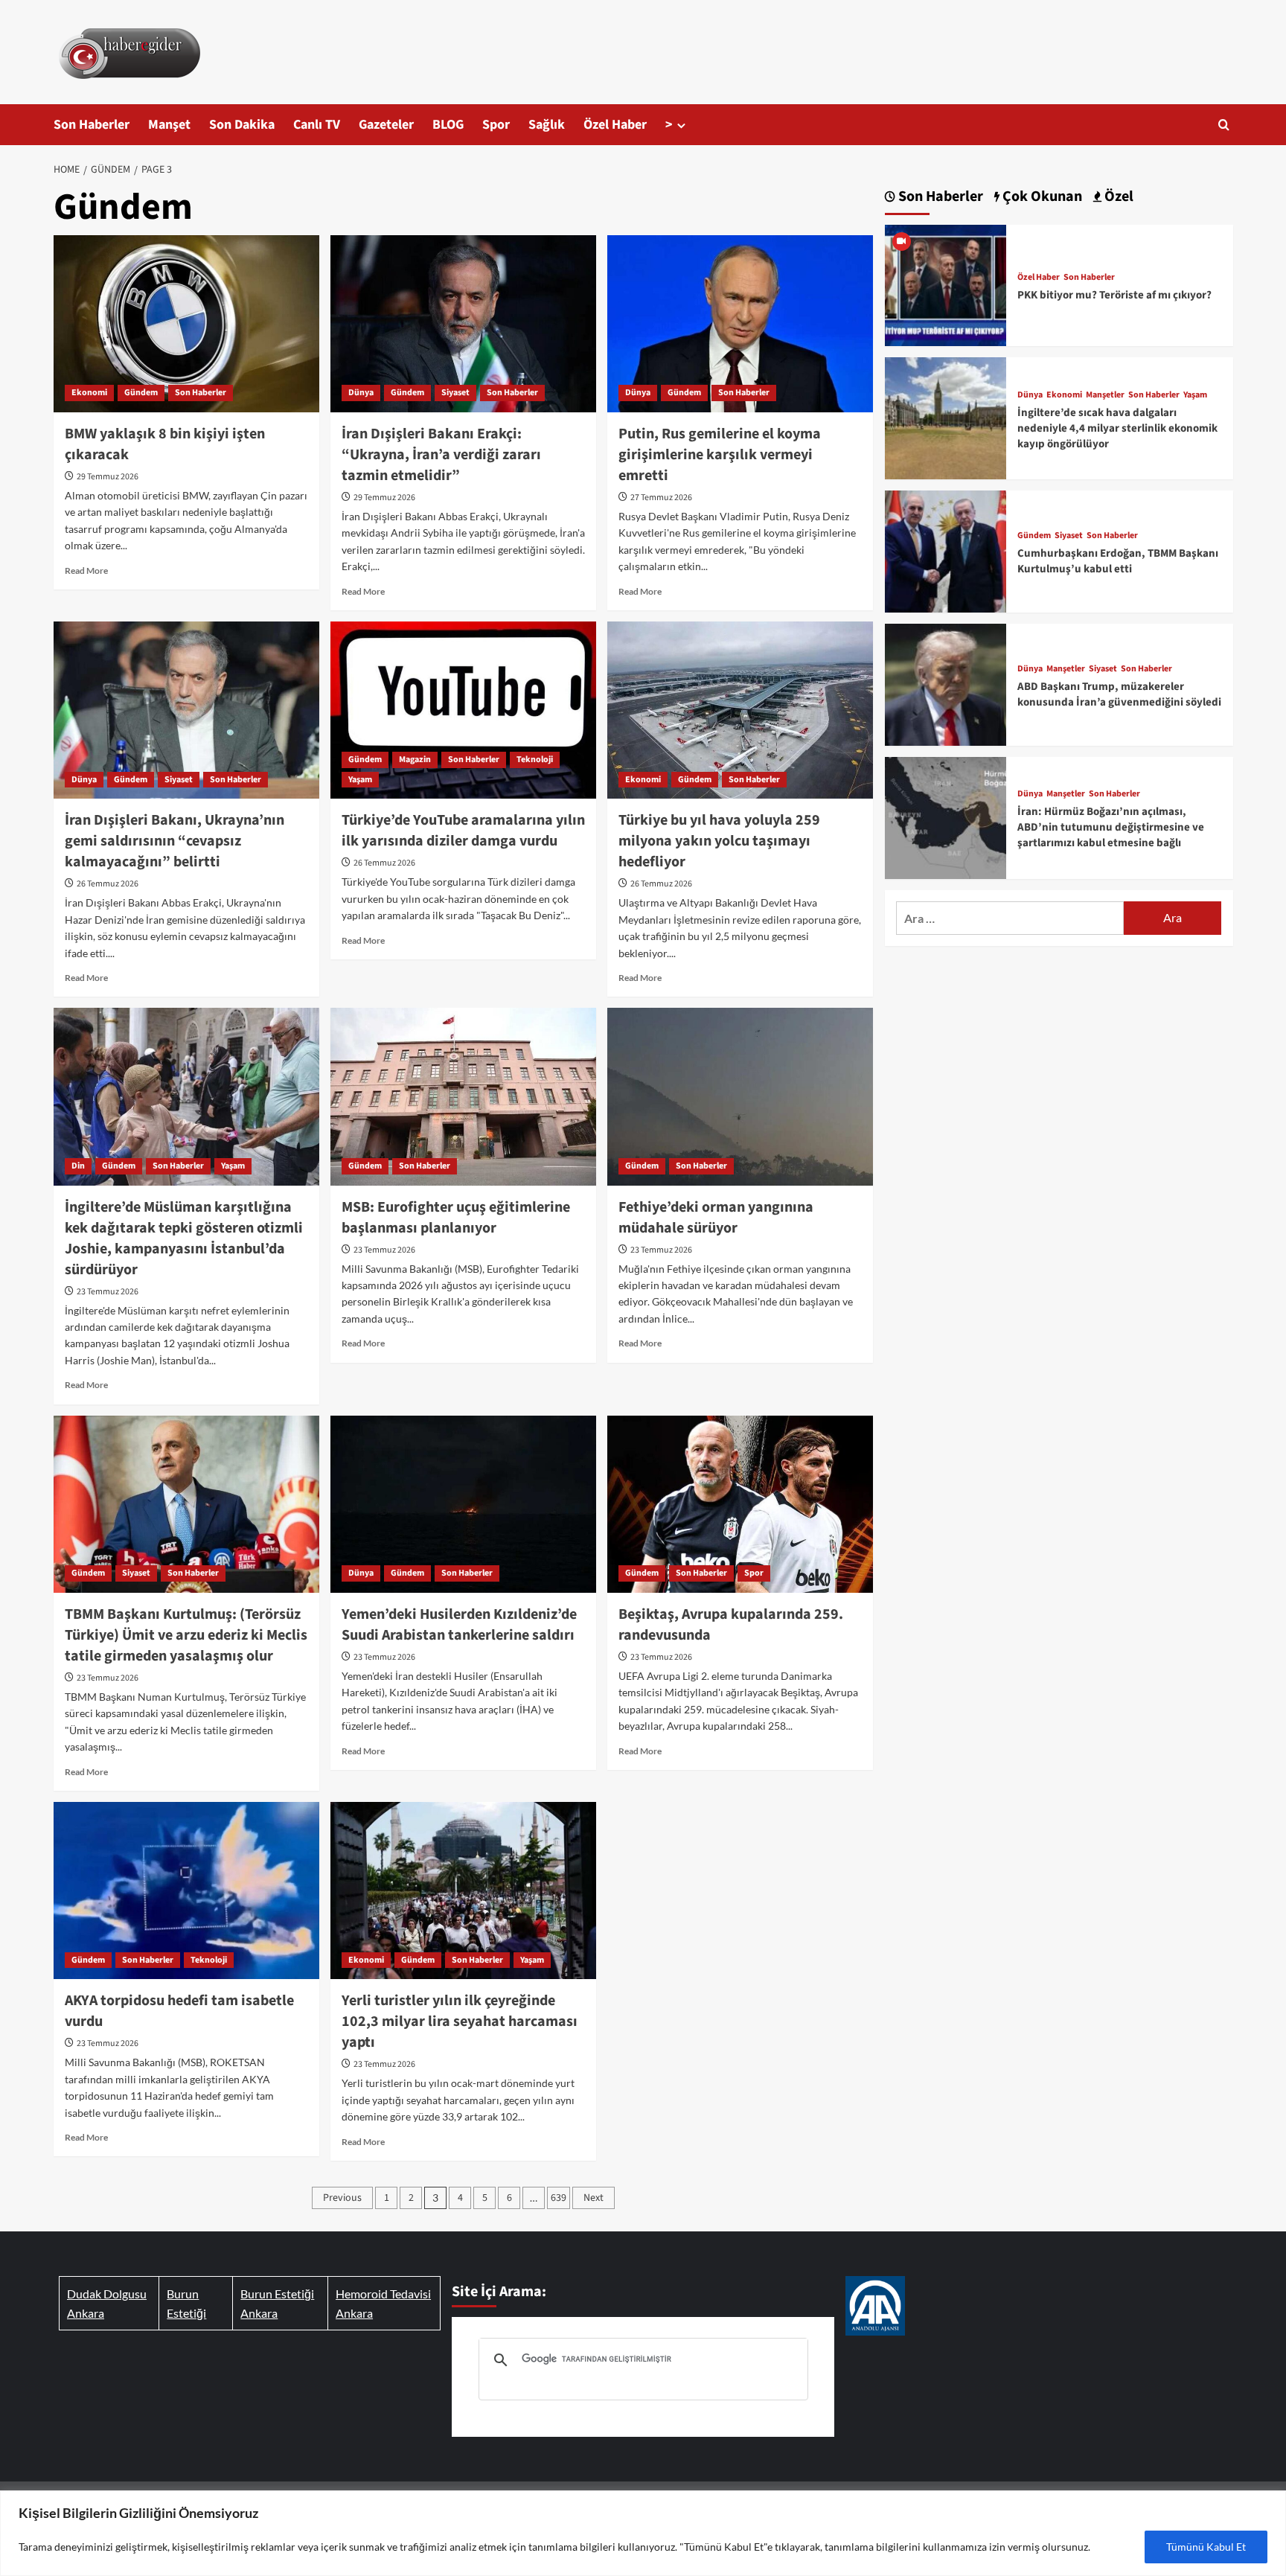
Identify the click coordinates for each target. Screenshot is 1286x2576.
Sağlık (547, 125)
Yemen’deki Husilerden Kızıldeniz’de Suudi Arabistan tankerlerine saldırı (459, 1625)
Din (78, 1166)
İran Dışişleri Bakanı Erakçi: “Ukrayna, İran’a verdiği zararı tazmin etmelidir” (441, 455)
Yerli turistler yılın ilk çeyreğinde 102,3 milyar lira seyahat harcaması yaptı (460, 2022)
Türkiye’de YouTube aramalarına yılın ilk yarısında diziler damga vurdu (463, 831)
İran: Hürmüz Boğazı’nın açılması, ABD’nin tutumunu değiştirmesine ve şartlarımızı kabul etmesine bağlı (1111, 827)
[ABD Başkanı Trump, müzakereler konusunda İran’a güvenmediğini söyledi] (946, 683)
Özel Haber (615, 125)
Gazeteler (386, 125)
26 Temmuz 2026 (108, 884)
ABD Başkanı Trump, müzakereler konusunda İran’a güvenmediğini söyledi (1119, 694)
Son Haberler (92, 125)
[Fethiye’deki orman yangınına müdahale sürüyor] (740, 1096)
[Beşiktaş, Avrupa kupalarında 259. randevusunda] (740, 1504)
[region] (643, 2533)
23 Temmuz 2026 (108, 1292)
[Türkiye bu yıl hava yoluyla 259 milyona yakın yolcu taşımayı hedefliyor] (740, 710)
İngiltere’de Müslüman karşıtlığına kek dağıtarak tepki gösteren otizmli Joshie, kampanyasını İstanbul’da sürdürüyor (184, 1239)
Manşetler (1105, 395)
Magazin (415, 760)
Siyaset (455, 393)
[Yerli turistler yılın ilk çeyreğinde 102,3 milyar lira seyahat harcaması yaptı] (463, 1891)
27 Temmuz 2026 (661, 498)
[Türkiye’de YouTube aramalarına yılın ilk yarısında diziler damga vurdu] (463, 710)
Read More (86, 571)
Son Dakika (242, 125)
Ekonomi (89, 393)
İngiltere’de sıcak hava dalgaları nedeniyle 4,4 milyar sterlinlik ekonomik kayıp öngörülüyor (1117, 428)
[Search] (1224, 125)
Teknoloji (535, 760)
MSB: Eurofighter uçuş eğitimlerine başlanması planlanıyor (456, 1218)
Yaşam (360, 780)
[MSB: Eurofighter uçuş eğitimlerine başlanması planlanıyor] (463, 1096)
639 (559, 2198)
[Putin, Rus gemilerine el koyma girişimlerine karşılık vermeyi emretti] (740, 324)
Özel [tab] (1117, 197)
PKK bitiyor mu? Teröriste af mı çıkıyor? (1114, 295)
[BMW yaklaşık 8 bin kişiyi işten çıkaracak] (186, 324)
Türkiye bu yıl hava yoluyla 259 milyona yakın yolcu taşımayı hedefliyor (719, 841)
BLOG (448, 125)
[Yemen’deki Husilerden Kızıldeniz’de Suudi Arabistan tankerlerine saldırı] (463, 1504)
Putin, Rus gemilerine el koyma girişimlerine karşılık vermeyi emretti (720, 455)
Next (594, 2198)
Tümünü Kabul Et (1206, 2547)
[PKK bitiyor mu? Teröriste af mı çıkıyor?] (946, 284)
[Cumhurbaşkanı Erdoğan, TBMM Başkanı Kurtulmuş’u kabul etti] (946, 550)
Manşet (169, 125)
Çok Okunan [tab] (1041, 197)
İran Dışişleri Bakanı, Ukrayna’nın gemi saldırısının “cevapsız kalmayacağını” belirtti (175, 841)
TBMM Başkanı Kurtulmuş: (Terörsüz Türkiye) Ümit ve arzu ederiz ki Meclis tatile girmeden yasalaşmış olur (186, 1635)
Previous (342, 2198)
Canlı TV (317, 125)
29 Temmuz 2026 (108, 477)
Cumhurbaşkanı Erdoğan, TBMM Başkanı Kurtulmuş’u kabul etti (1118, 561)
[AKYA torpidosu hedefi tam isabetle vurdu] (186, 1891)
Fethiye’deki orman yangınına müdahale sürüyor (716, 1218)
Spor (496, 125)
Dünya (361, 393)
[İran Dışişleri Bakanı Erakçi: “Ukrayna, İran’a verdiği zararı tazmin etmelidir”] (463, 324)
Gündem (141, 393)
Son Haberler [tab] (939, 197)
